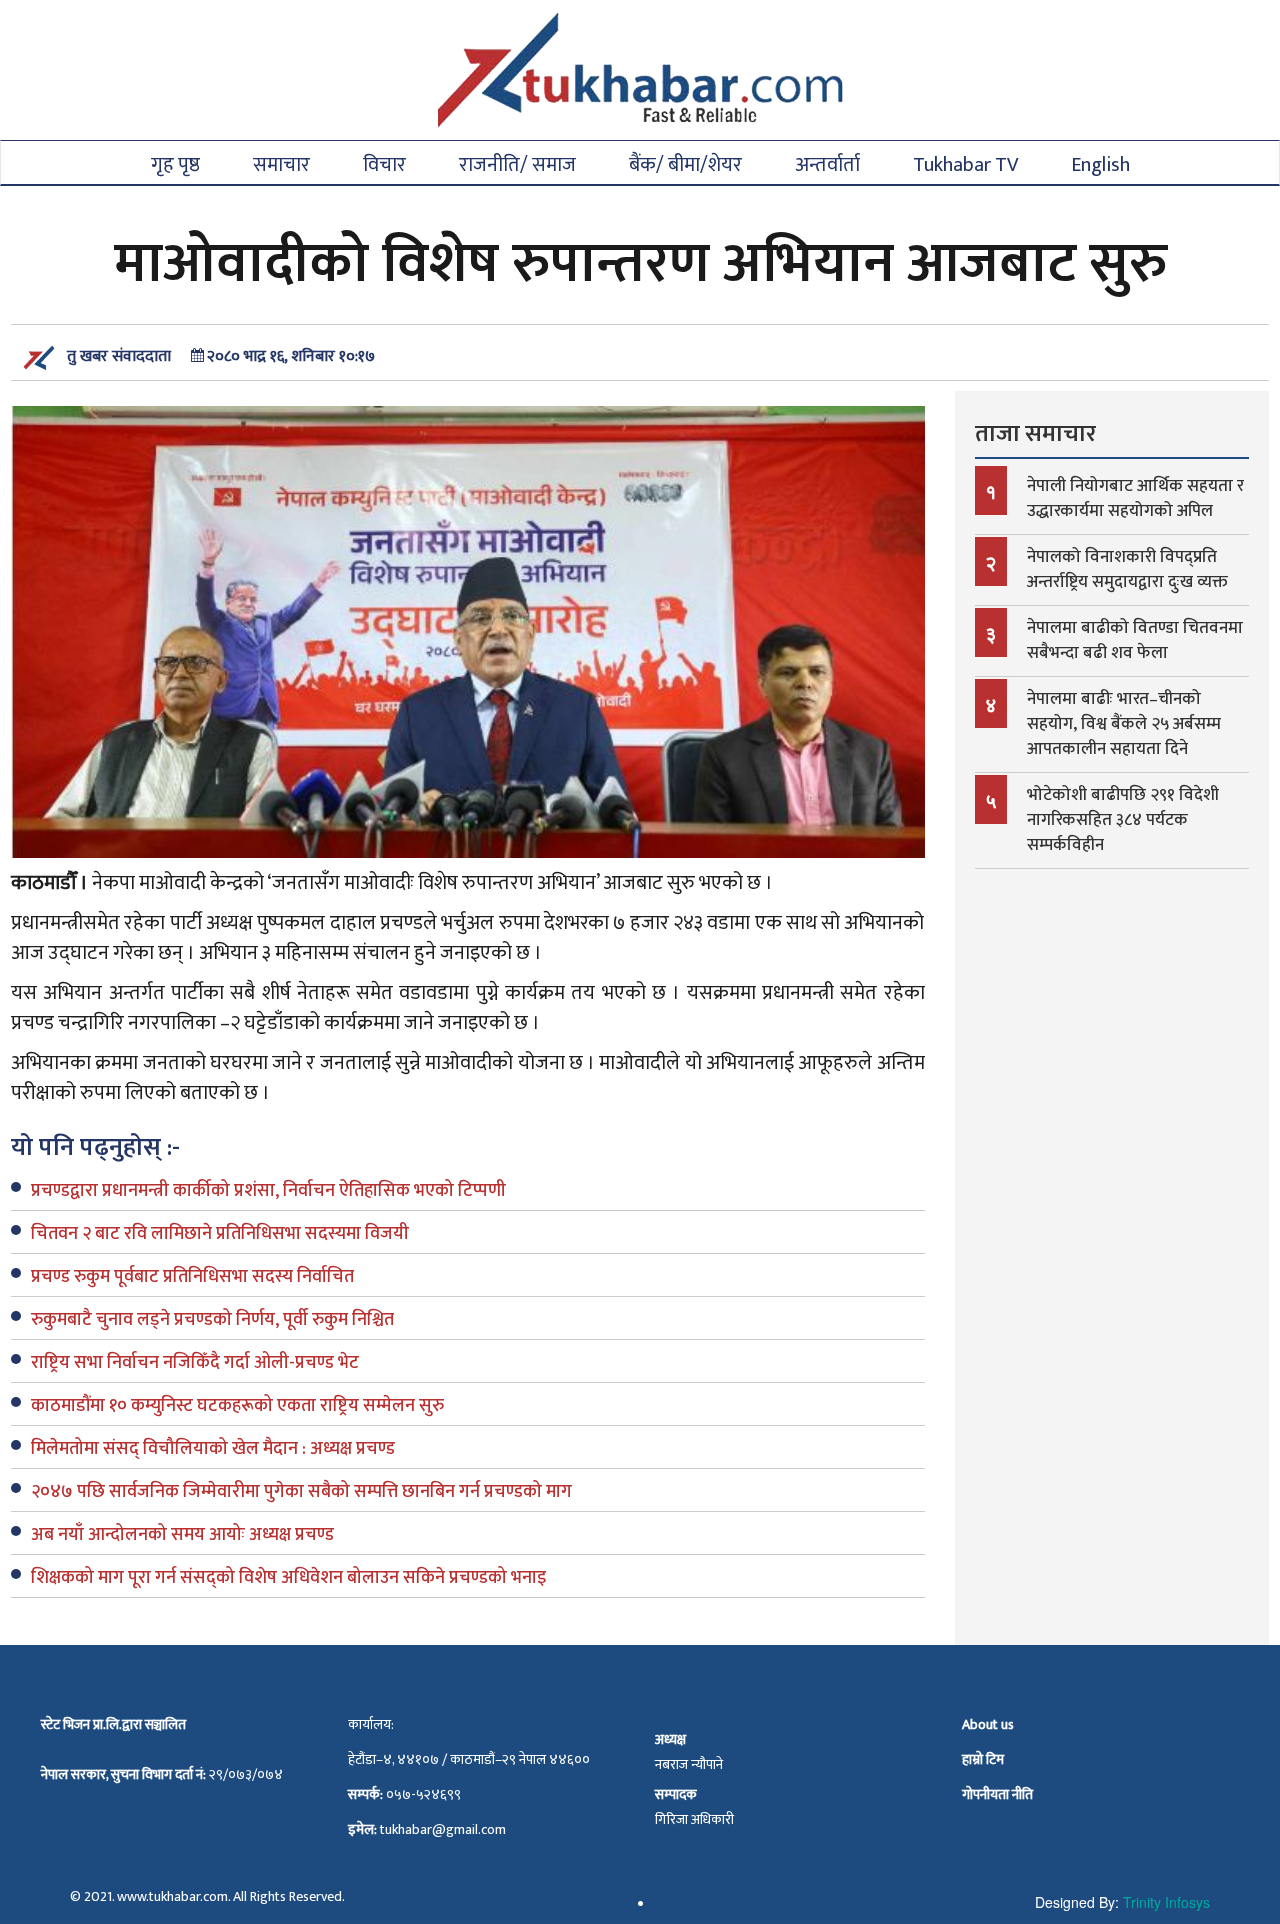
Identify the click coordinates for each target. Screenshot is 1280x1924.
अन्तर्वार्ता (827, 163)
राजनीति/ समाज (517, 163)
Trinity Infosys (1166, 1902)
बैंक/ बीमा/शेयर (685, 163)
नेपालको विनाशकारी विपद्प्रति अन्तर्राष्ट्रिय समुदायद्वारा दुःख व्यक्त (1127, 569)
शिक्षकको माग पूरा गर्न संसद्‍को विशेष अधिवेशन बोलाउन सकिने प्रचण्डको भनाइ (288, 1578)
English (1100, 163)
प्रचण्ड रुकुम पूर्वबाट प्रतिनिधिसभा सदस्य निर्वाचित (192, 1277)
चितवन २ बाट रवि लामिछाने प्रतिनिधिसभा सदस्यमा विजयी (220, 1234)
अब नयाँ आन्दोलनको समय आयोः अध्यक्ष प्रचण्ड (182, 1535)
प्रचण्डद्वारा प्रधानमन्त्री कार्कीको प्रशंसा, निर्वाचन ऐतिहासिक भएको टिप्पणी (268, 1191)
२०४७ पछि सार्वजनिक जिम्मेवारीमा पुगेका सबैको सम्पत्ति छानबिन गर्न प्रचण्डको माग (301, 1492)
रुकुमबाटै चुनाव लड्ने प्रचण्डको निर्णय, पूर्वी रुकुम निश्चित (212, 1320)
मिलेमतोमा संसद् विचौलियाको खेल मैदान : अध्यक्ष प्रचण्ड (213, 1449)
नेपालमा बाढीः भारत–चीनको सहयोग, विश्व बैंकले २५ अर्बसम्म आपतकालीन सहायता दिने (1124, 724)
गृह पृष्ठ (175, 163)
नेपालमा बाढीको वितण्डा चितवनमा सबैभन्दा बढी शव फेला (1135, 640)
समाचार (281, 163)
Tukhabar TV (965, 163)
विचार (384, 163)
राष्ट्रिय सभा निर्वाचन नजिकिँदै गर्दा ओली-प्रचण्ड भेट (195, 1363)
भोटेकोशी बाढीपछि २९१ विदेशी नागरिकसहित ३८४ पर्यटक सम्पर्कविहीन (1123, 820)
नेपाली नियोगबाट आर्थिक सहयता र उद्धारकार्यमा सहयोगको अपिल (1135, 498)
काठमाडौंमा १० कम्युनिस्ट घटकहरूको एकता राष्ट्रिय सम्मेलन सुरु (237, 1406)
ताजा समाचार (1035, 434)
